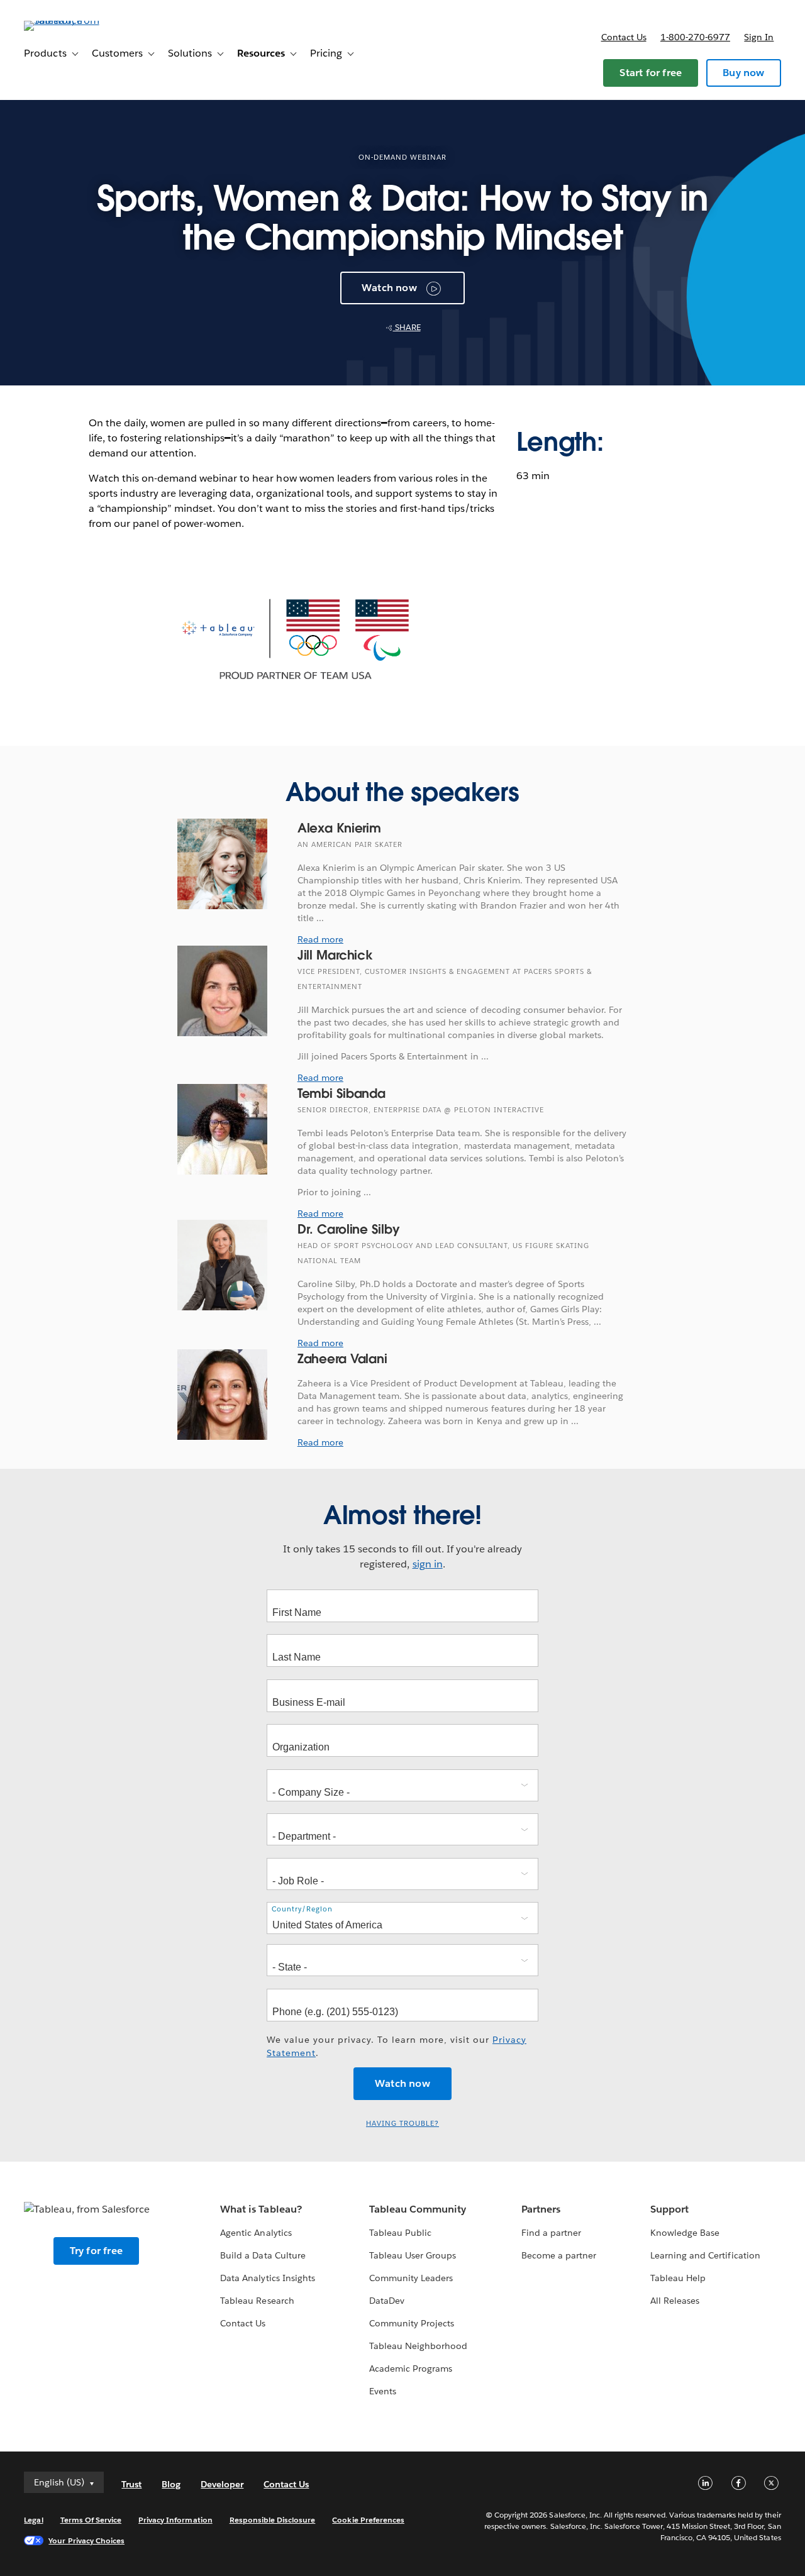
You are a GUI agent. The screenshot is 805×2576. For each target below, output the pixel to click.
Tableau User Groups (413, 2255)
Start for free (651, 73)
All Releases (675, 2301)
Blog (171, 2484)
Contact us (624, 37)
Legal (33, 2520)
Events (383, 2391)
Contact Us (243, 2323)
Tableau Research (257, 2301)
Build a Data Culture (263, 2255)
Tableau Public (400, 2233)
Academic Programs (411, 2369)
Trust (131, 2484)
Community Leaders (411, 2278)
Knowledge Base (685, 2233)
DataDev (387, 2301)
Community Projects (412, 2323)
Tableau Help (678, 2278)
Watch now (389, 288)
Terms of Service (91, 2520)
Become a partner (559, 2255)
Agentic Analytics (256, 2233)
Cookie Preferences (368, 2520)
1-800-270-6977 (695, 37)
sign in (428, 1564)
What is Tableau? (261, 2209)
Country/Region (302, 1909)
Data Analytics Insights (267, 2278)
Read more (320, 939)
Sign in (759, 37)
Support (669, 2209)
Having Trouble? (402, 2124)
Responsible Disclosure (273, 2520)
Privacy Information (175, 2520)
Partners (541, 2209)
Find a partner (551, 2233)
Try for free (96, 2251)
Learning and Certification (705, 2255)
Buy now (743, 73)
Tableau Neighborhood (418, 2346)
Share (407, 327)
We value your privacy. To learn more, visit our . (397, 2046)
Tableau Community (418, 2209)
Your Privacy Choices (86, 2540)
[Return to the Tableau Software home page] (71, 20)
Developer (222, 2484)
